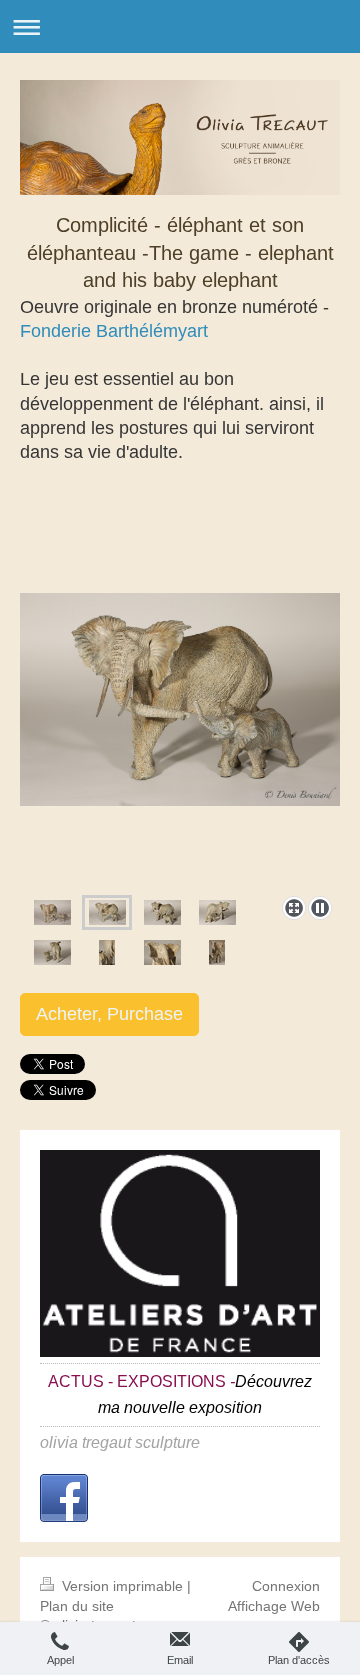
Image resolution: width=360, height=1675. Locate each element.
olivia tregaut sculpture (120, 1442)
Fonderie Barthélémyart (114, 331)
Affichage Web (274, 1606)
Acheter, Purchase (109, 1014)
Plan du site (77, 1606)
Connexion (286, 1586)
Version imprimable (122, 1586)
